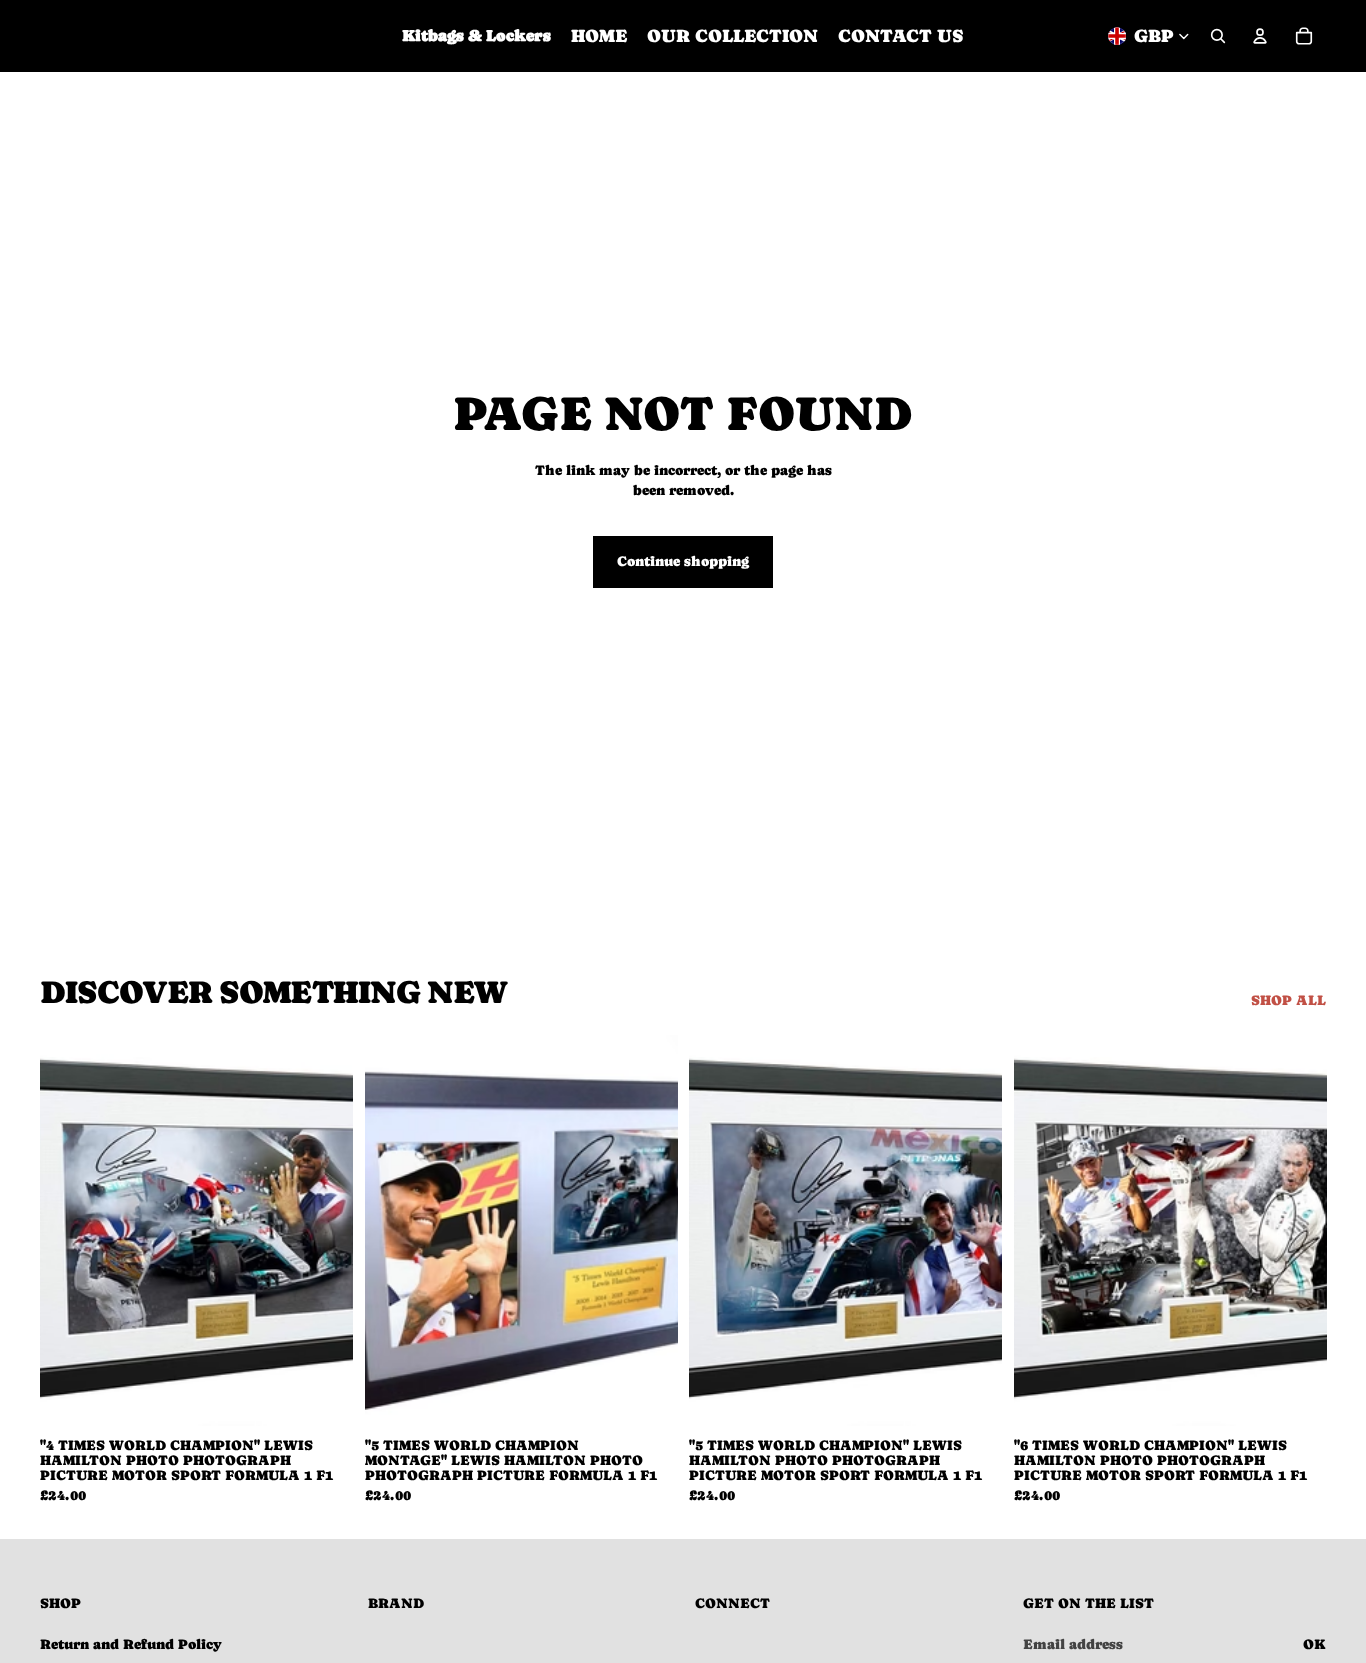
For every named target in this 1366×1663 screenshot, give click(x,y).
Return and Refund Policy (131, 1644)
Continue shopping (683, 561)
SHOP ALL (1288, 1000)
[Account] (1260, 36)
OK (1314, 1644)
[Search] (1218, 36)
